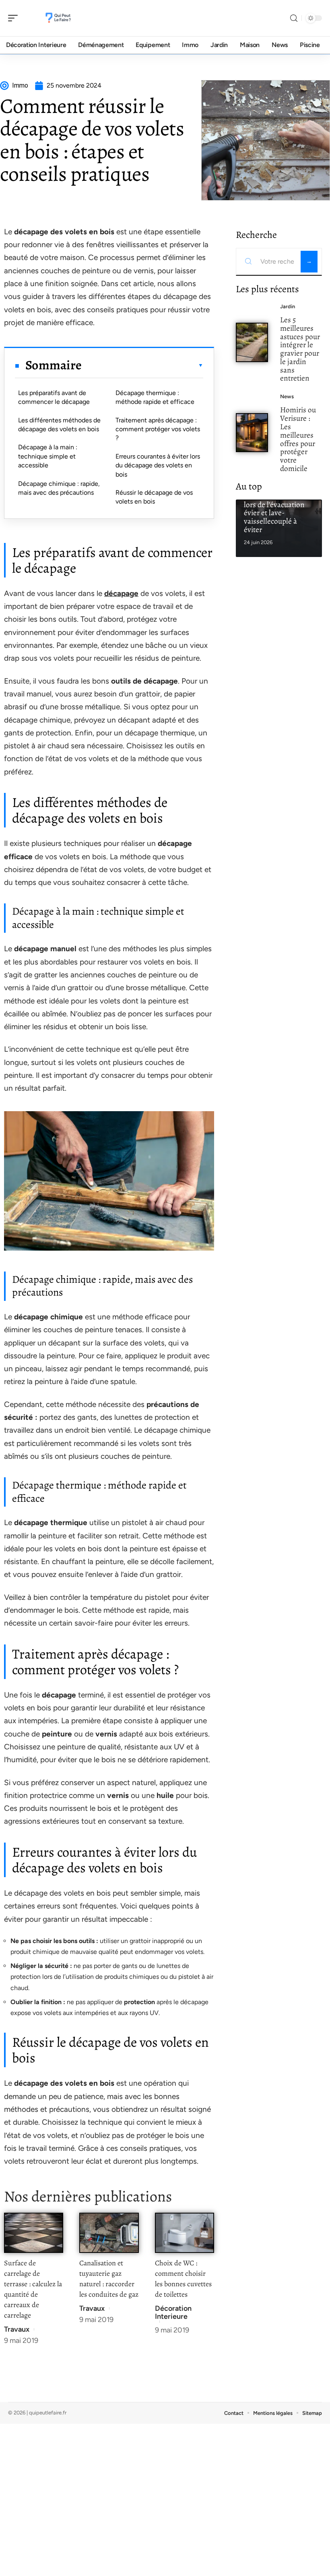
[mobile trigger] (15, 18)
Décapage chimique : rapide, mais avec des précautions (59, 488)
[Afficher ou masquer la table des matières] (142, 365)
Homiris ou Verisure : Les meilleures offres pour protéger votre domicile (298, 439)
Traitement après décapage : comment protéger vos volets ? (158, 429)
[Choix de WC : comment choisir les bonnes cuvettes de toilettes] (185, 2233)
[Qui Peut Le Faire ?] (58, 18)
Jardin (288, 306)
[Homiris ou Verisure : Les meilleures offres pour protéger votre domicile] (252, 433)
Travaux (17, 2329)
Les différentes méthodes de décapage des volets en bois (59, 425)
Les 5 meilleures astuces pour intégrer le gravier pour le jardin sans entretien (300, 349)
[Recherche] (294, 18)
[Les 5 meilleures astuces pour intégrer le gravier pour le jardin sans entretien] (252, 342)
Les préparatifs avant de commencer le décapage (54, 397)
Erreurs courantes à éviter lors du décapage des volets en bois (158, 465)
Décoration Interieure (173, 2312)
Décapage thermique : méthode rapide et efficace (155, 397)
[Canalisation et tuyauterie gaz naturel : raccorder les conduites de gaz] (109, 2233)
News (287, 396)
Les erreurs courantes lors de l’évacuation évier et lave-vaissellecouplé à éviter (278, 513)
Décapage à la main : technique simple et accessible (48, 456)
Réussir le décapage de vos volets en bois (154, 497)
